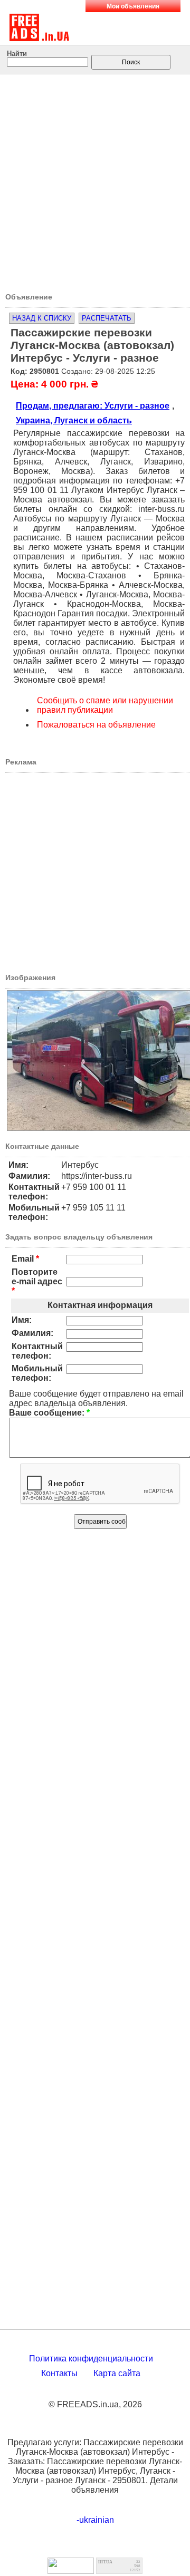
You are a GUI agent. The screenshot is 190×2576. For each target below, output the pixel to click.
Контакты (59, 2373)
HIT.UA (105, 2562)
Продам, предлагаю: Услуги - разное (93, 406)
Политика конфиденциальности (91, 2359)
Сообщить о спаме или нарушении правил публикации (105, 705)
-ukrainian (95, 2520)
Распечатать (107, 318)
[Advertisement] (95, 180)
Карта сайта (117, 2373)
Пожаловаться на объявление (96, 725)
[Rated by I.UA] (71, 2571)
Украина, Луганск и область (74, 420)
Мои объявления (133, 6)
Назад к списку (42, 318)
